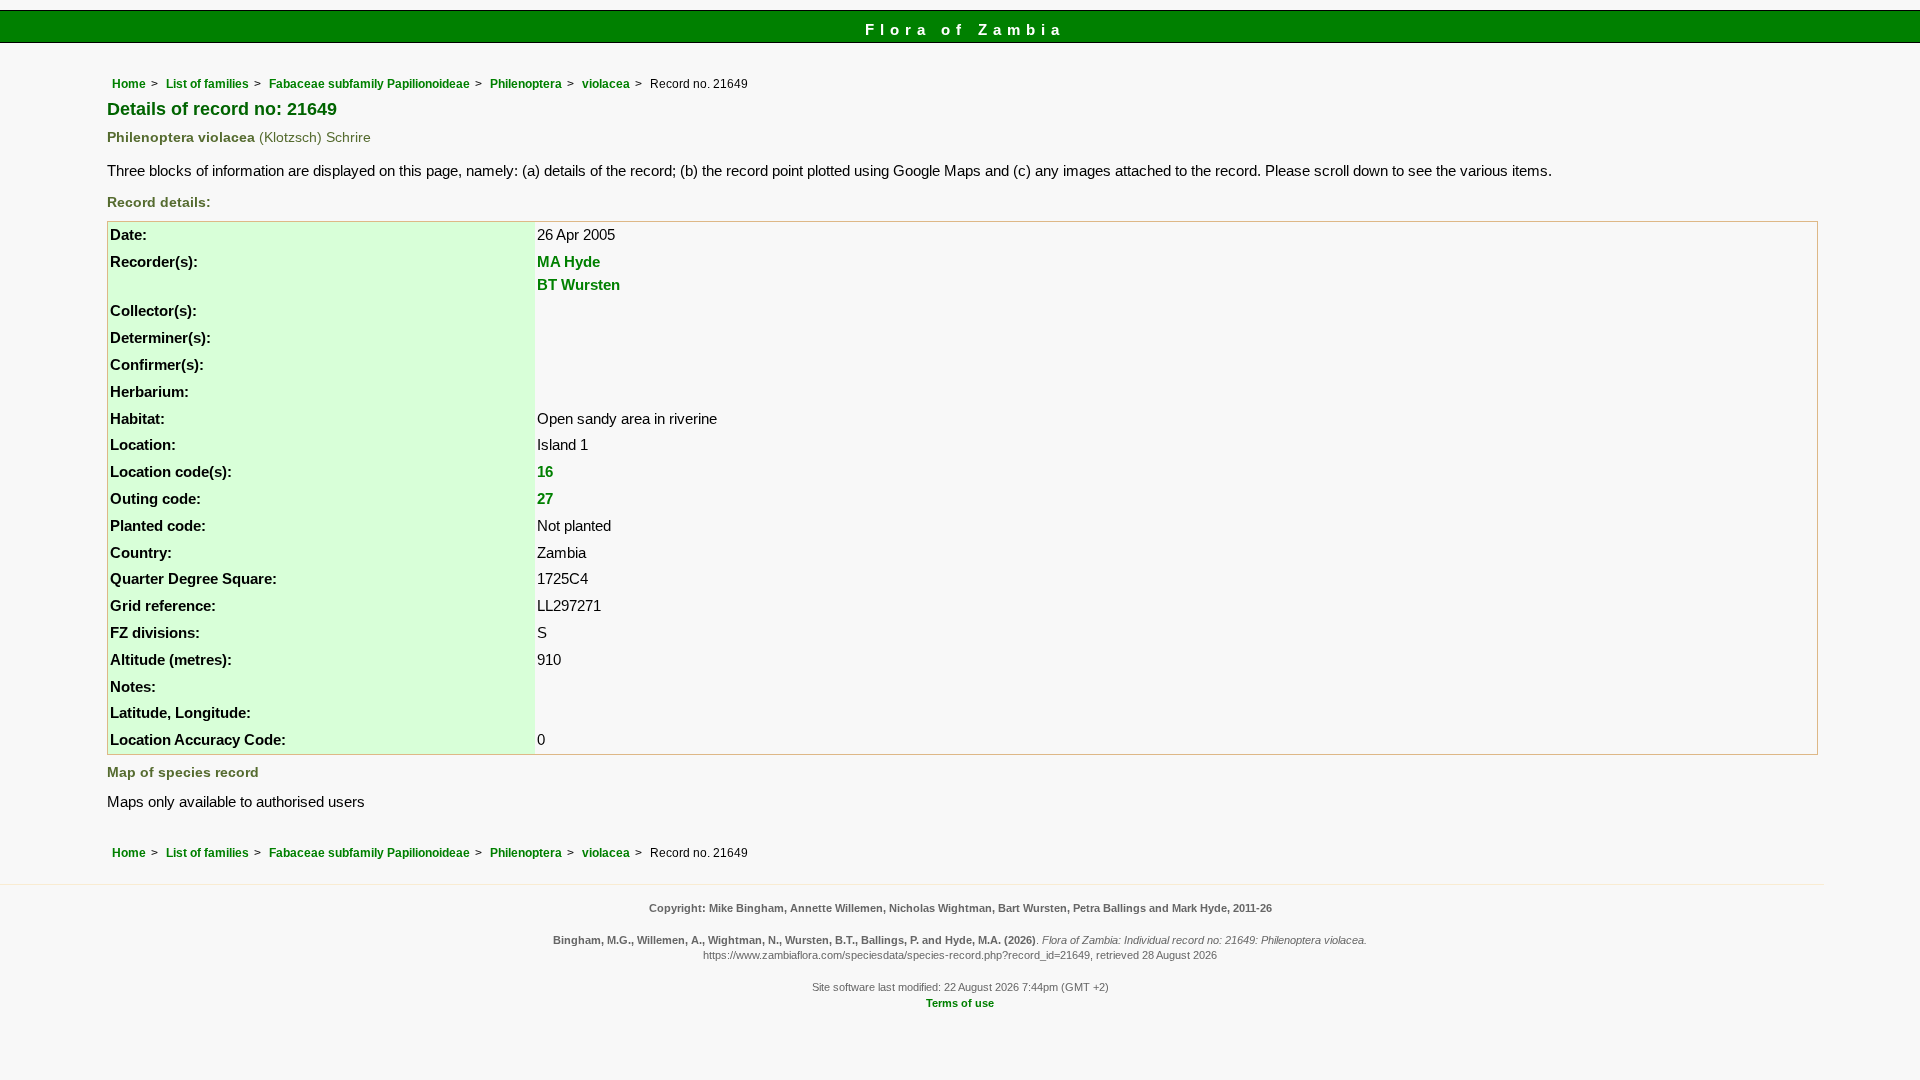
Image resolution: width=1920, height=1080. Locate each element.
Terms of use (960, 1003)
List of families (207, 84)
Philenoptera (526, 84)
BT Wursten (578, 284)
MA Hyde (568, 261)
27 (545, 498)
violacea (606, 84)
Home (129, 84)
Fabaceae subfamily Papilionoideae (369, 84)
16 (545, 471)
